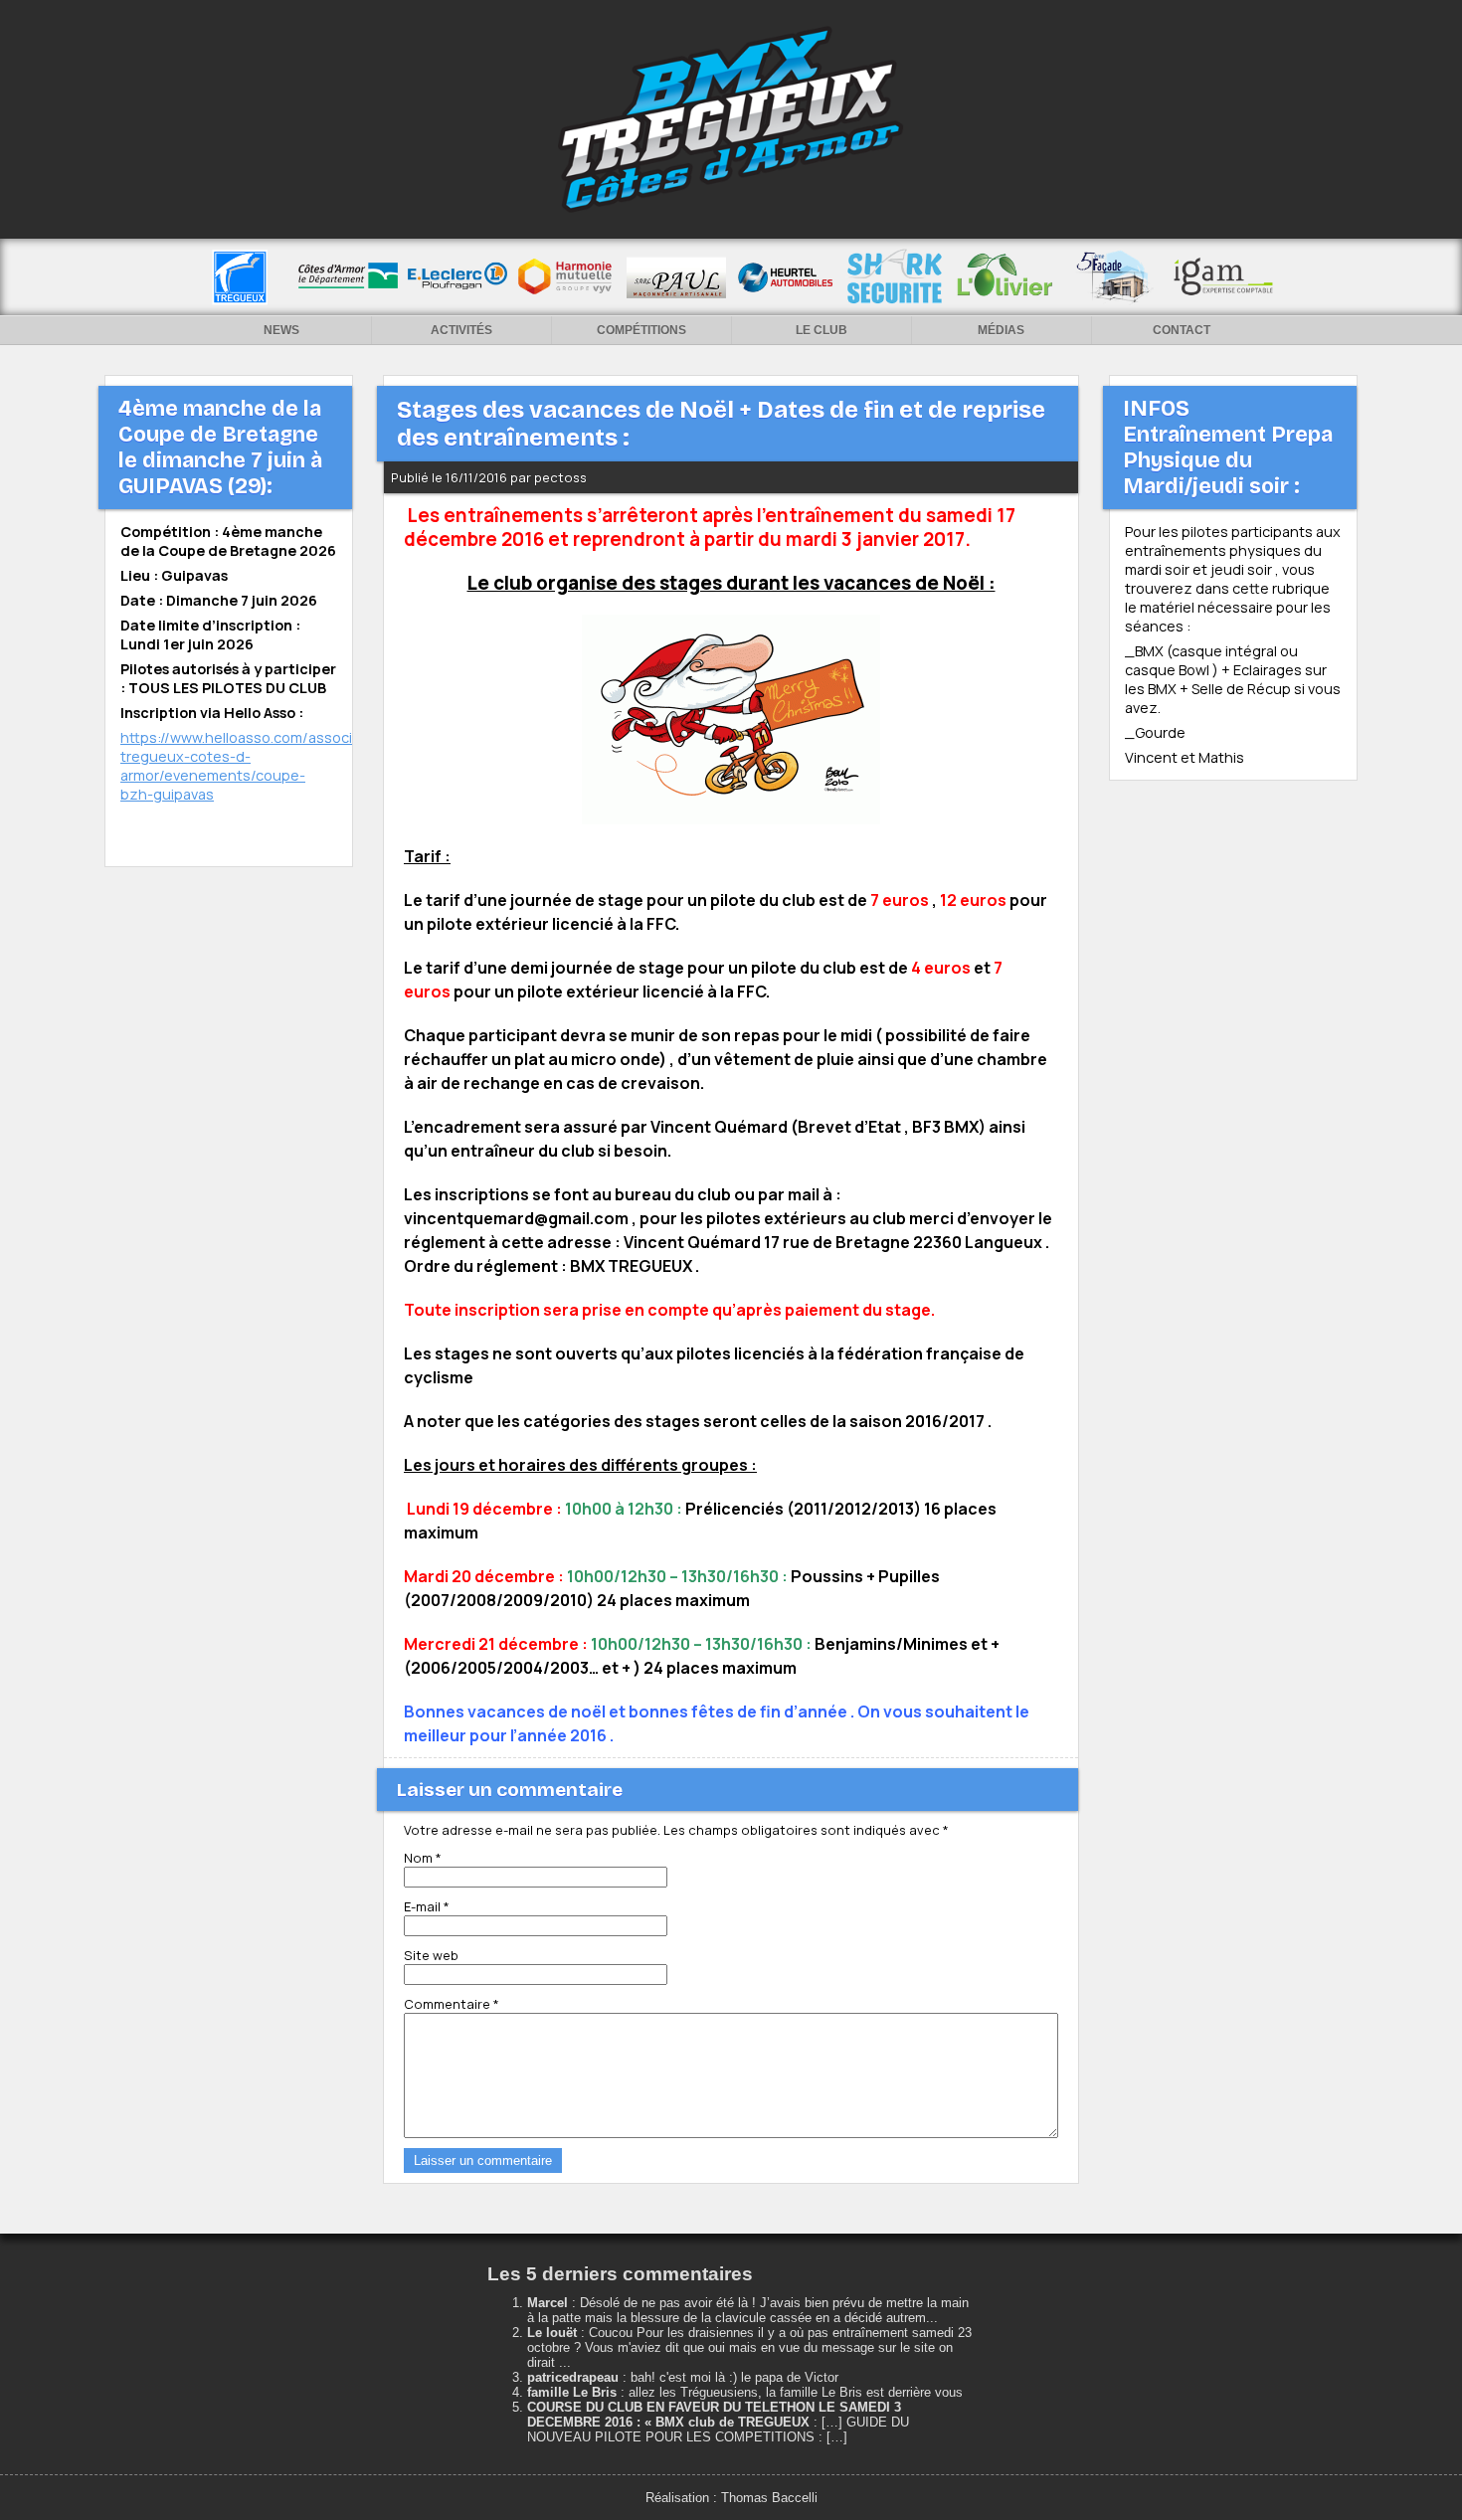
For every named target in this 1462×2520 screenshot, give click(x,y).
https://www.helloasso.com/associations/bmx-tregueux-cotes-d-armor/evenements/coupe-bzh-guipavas (278, 766)
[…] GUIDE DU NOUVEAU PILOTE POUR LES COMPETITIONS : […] (718, 2430)
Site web (431, 1955)
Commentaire (452, 2004)
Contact (1182, 330)
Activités (461, 330)
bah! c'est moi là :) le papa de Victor (734, 2377)
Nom (423, 1858)
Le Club (822, 330)
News (281, 330)
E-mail (427, 1906)
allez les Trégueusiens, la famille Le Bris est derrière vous (796, 2392)
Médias (1001, 330)
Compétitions (641, 330)
